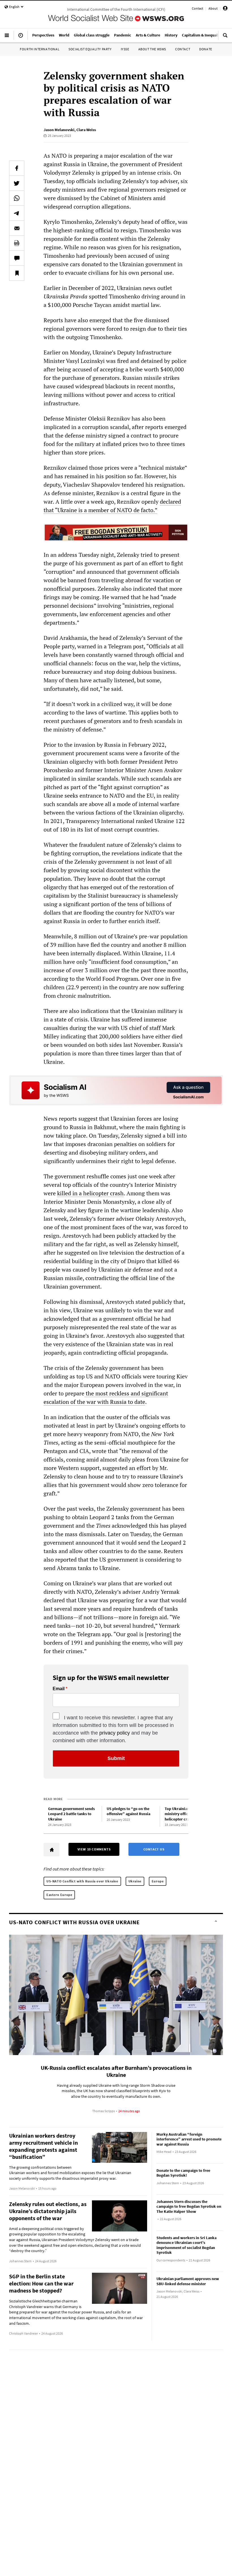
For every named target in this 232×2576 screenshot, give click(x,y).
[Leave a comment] (17, 258)
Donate (206, 49)
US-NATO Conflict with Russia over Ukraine (82, 1881)
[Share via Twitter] (17, 183)
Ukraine (135, 1881)
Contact (197, 8)
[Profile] (225, 9)
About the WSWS (152, 49)
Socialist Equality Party (90, 49)
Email (59, 1689)
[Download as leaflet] (17, 243)
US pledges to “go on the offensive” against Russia (128, 1811)
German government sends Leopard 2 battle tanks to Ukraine (71, 1814)
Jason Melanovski (59, 130)
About (213, 8)
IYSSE (125, 49)
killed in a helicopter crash (90, 1193)
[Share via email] (17, 228)
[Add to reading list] (17, 273)
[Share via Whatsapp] (17, 198)
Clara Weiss (86, 130)
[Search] (225, 38)
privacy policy (115, 1733)
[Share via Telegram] (17, 213)
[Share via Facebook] (17, 168)
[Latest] (21, 38)
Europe (158, 1881)
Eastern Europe (59, 1895)
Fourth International (40, 49)
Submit (116, 1758)
